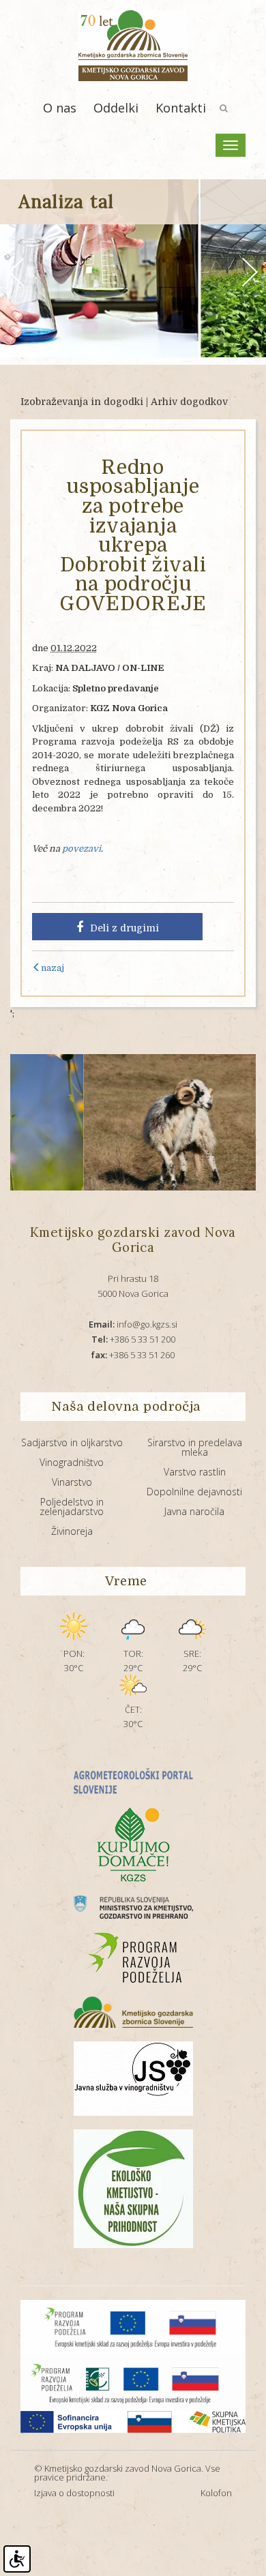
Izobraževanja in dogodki (82, 402)
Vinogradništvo (72, 1462)
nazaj (53, 968)
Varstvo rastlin (195, 1472)
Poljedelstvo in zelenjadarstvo (72, 1507)
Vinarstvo (72, 1482)
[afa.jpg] (144, 1122)
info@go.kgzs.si (133, 1324)
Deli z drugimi (124, 928)
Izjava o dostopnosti (74, 2493)
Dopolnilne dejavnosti (194, 1492)
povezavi (82, 849)
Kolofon (216, 2493)
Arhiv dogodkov (189, 402)
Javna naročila (194, 1511)
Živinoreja (72, 1531)
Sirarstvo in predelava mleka (195, 1447)
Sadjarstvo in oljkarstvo (72, 1442)
